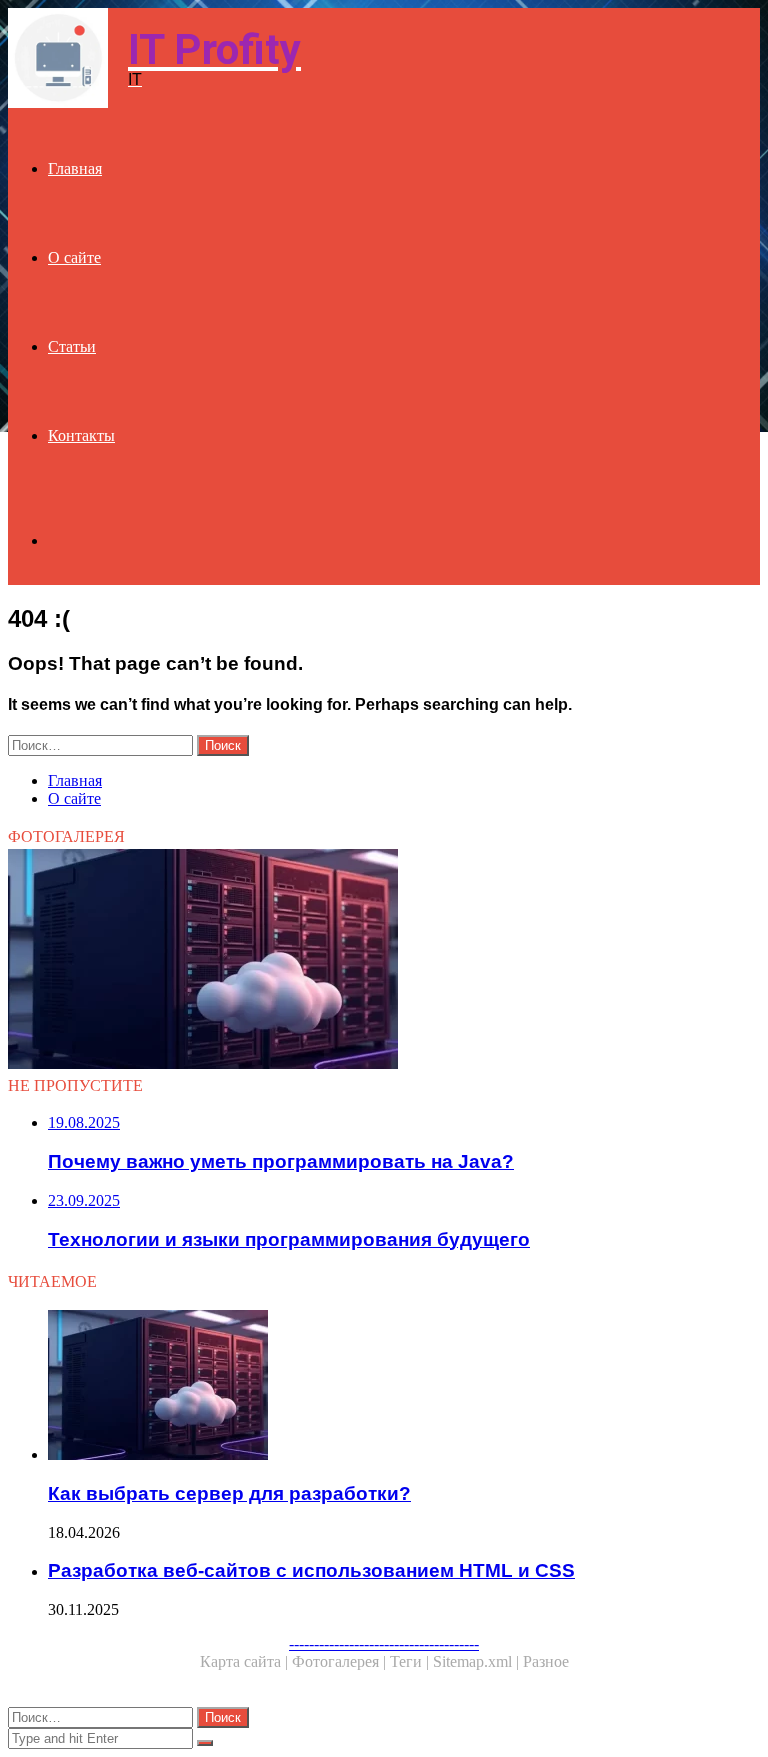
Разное (546, 1661)
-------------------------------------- (384, 1643)
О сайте (74, 257)
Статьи (72, 346)
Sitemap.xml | (478, 1661)
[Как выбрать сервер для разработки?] (384, 961)
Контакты (81, 435)
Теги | (411, 1661)
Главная (75, 168)
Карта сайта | (246, 1661)
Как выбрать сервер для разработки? (229, 1493)
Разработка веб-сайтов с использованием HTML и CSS (311, 1570)
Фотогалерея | (341, 1661)
